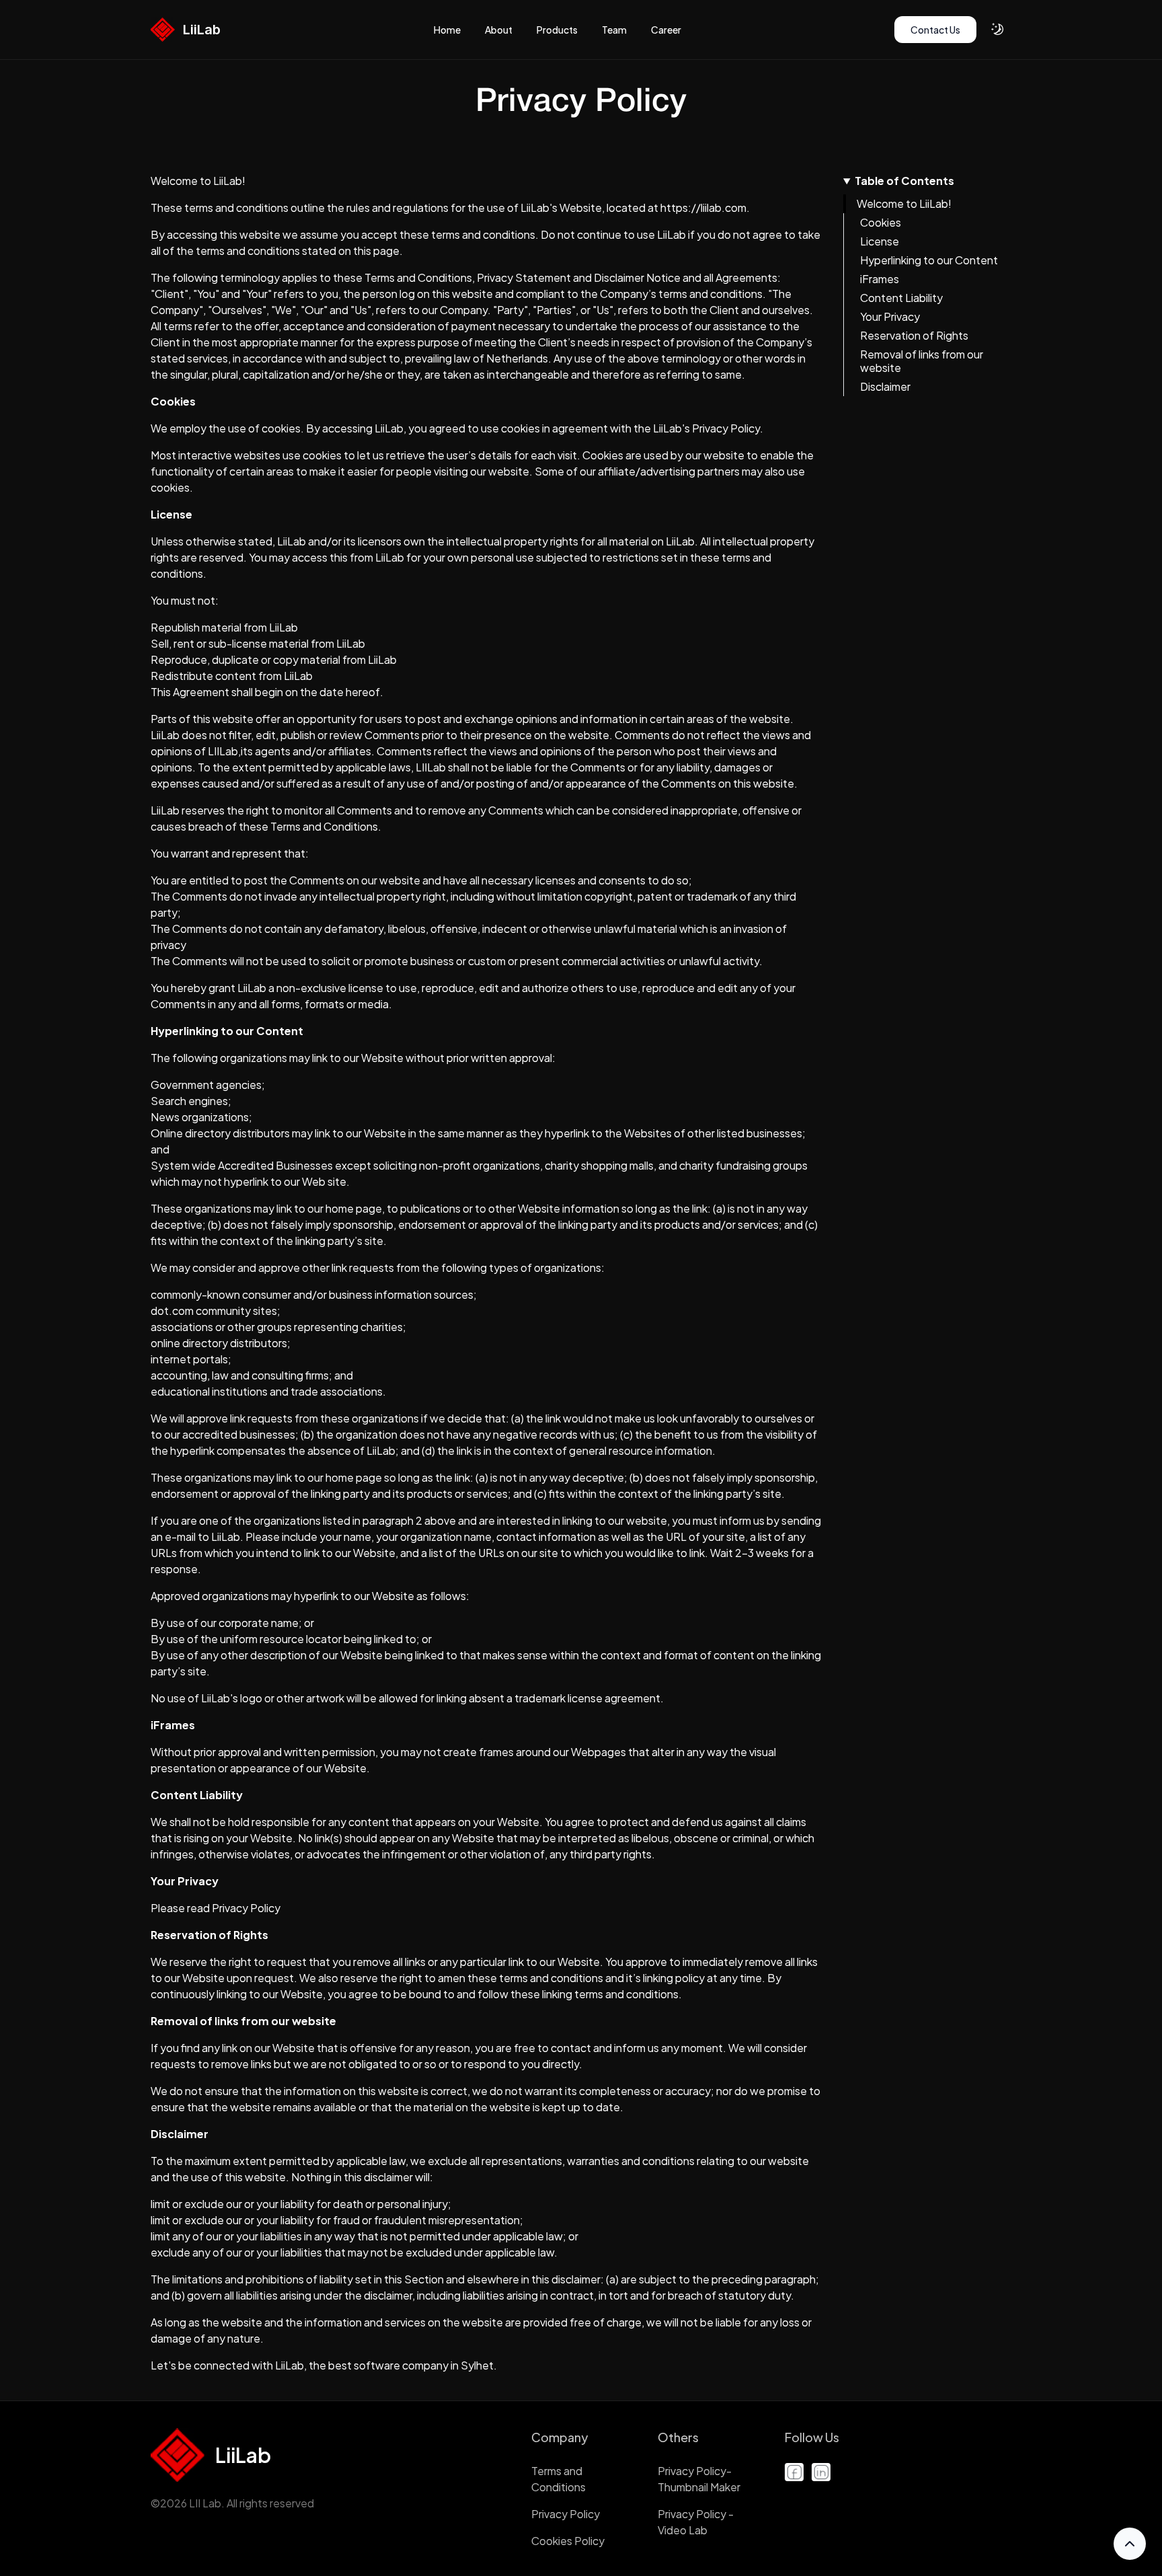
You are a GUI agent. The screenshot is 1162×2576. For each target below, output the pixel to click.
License (880, 241)
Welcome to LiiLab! (904, 203)
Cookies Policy (568, 2541)
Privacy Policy (566, 2514)
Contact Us (935, 30)
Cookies (881, 222)
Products (557, 30)
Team (614, 30)
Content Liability (901, 298)
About (499, 30)
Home (447, 30)
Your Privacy (890, 316)
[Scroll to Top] (1130, 2544)
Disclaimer (885, 386)
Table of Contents (904, 181)
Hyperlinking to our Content (929, 260)
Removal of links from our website (922, 361)
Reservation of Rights (914, 335)
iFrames (880, 279)
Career (666, 30)
